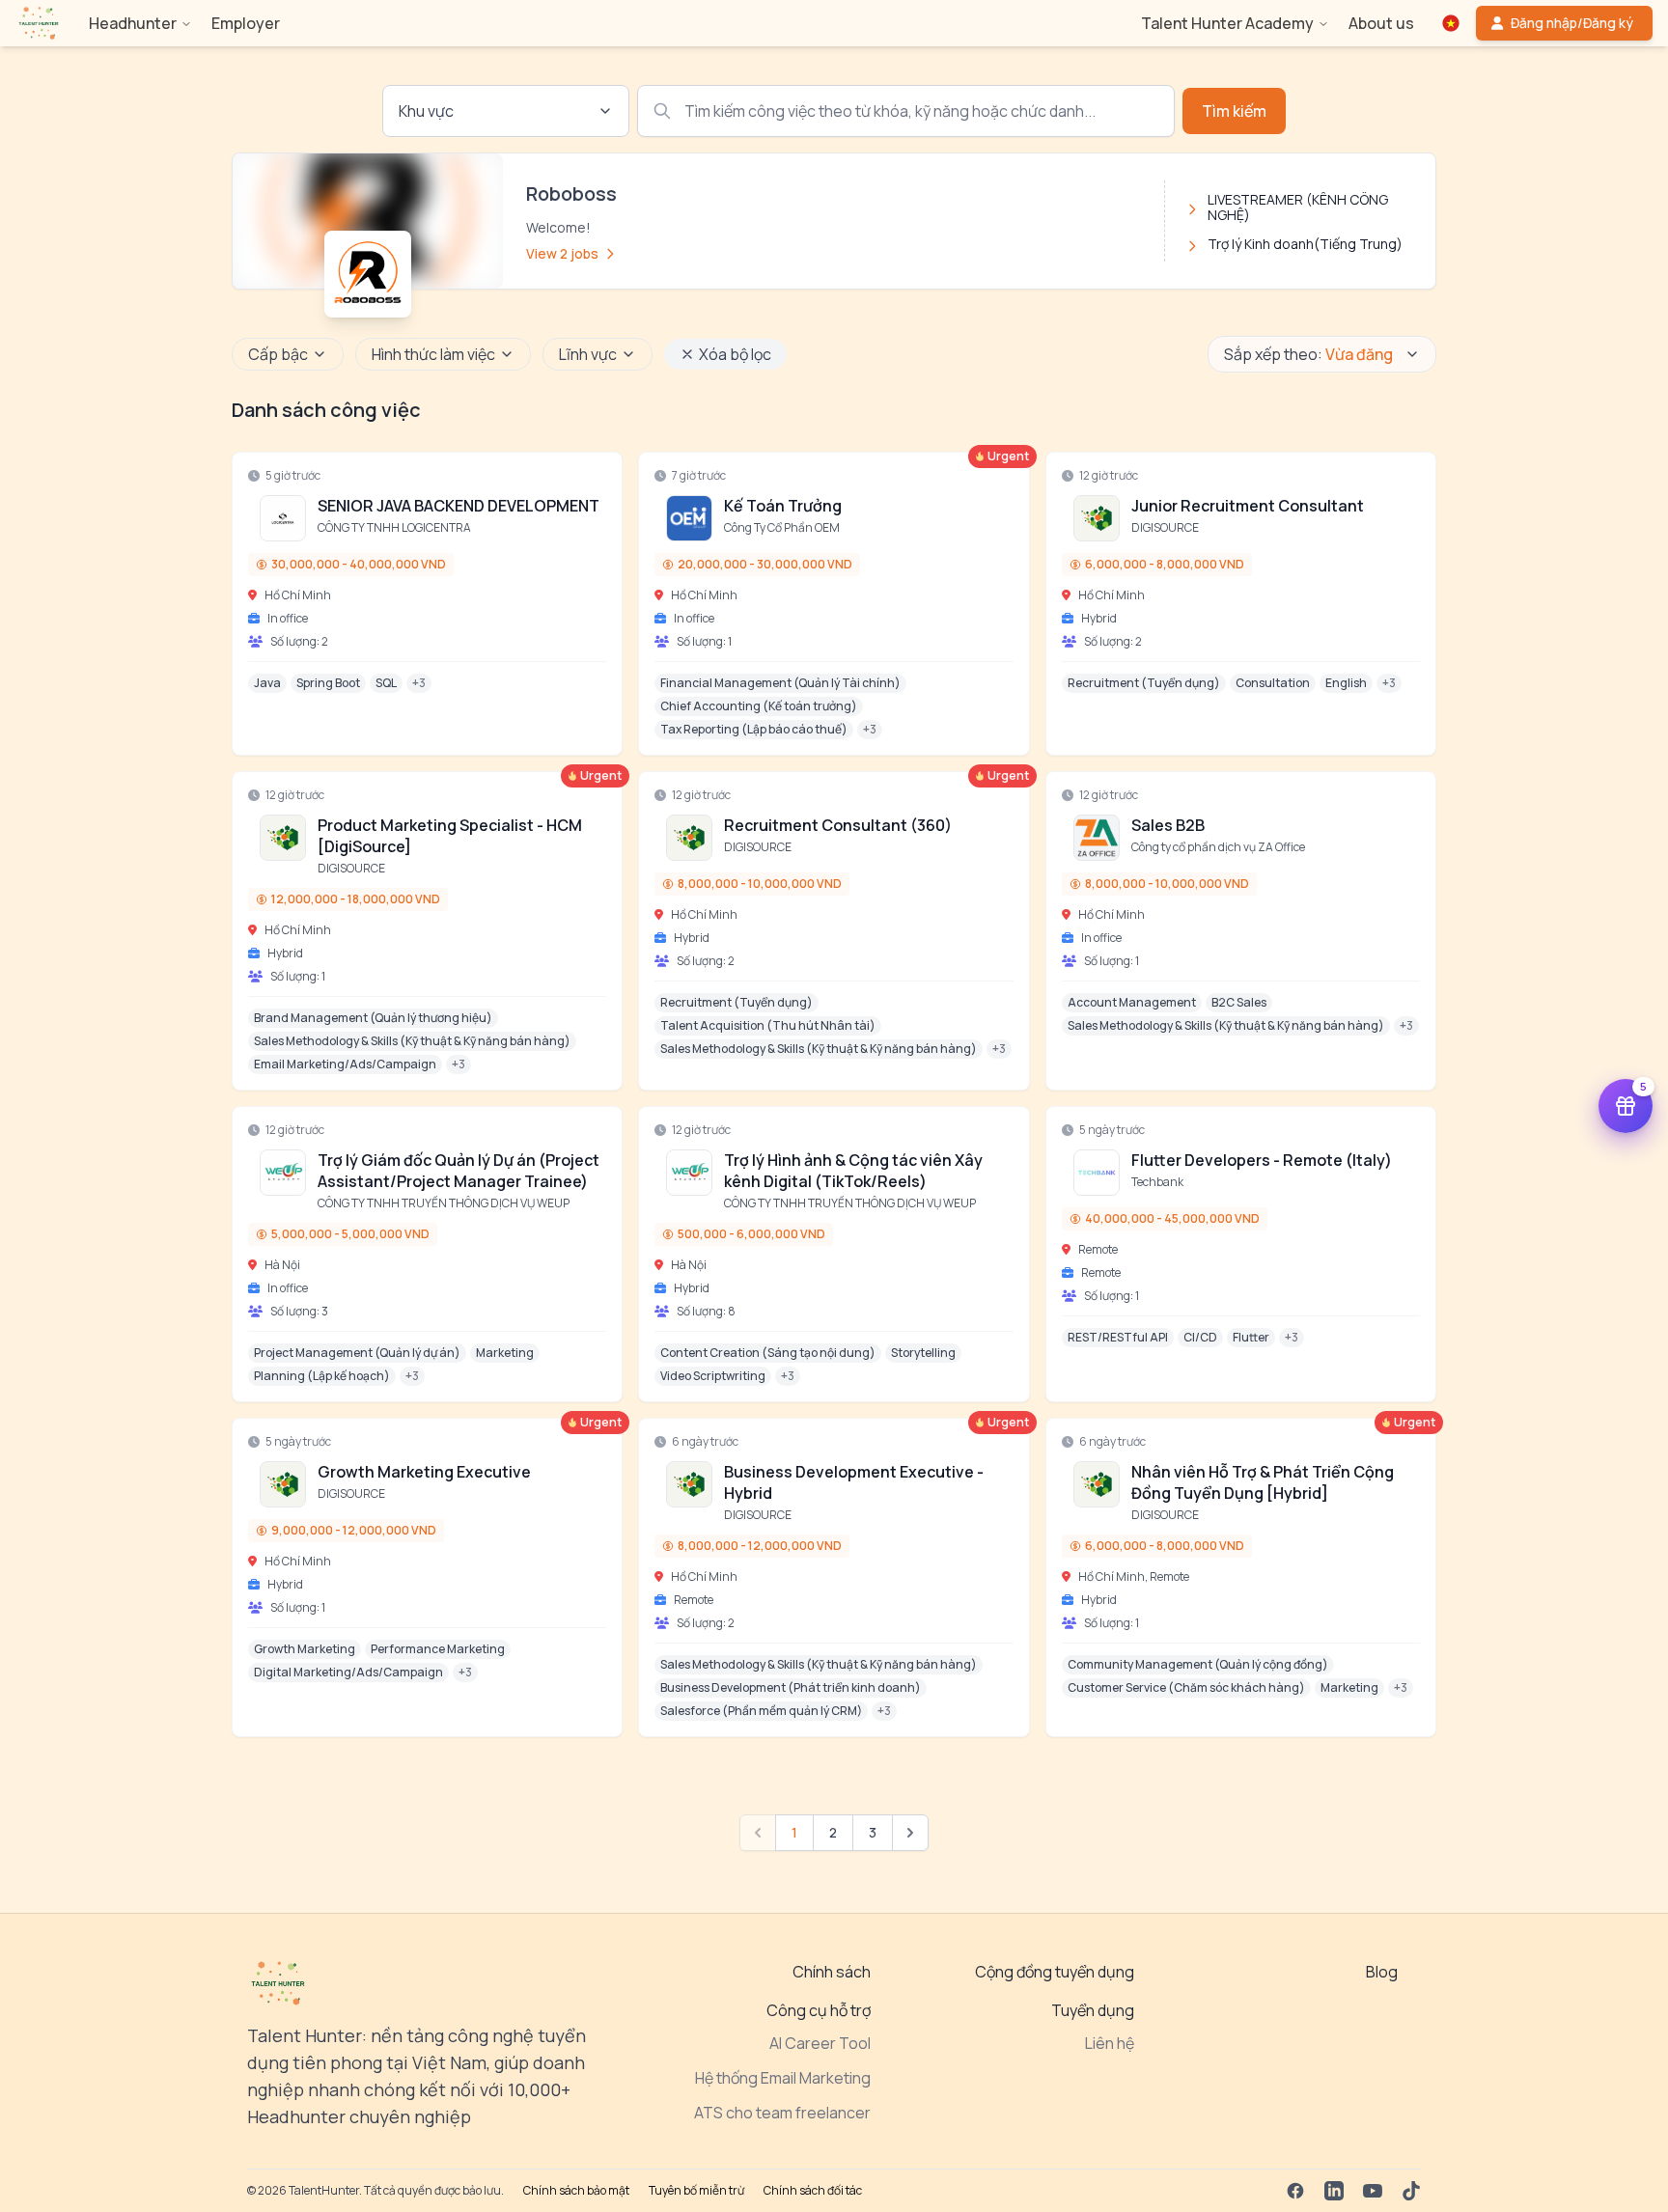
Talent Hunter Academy (1227, 23)
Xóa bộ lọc (735, 354)
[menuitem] (39, 23)
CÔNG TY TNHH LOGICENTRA (394, 527)
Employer (246, 23)
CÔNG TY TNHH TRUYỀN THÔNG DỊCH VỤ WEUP (444, 1203)
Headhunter (133, 23)
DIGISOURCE (1165, 527)
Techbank (1157, 1182)
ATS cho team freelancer (782, 2113)
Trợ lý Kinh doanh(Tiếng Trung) (1305, 244)
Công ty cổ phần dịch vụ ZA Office (1218, 847)
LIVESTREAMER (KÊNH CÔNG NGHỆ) (1298, 207)
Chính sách (832, 1972)
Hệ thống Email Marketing (783, 2078)
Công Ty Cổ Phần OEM (782, 527)
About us (1381, 23)
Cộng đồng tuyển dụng (1055, 1972)
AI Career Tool (820, 2043)
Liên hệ (1110, 2043)
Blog (1382, 1972)
